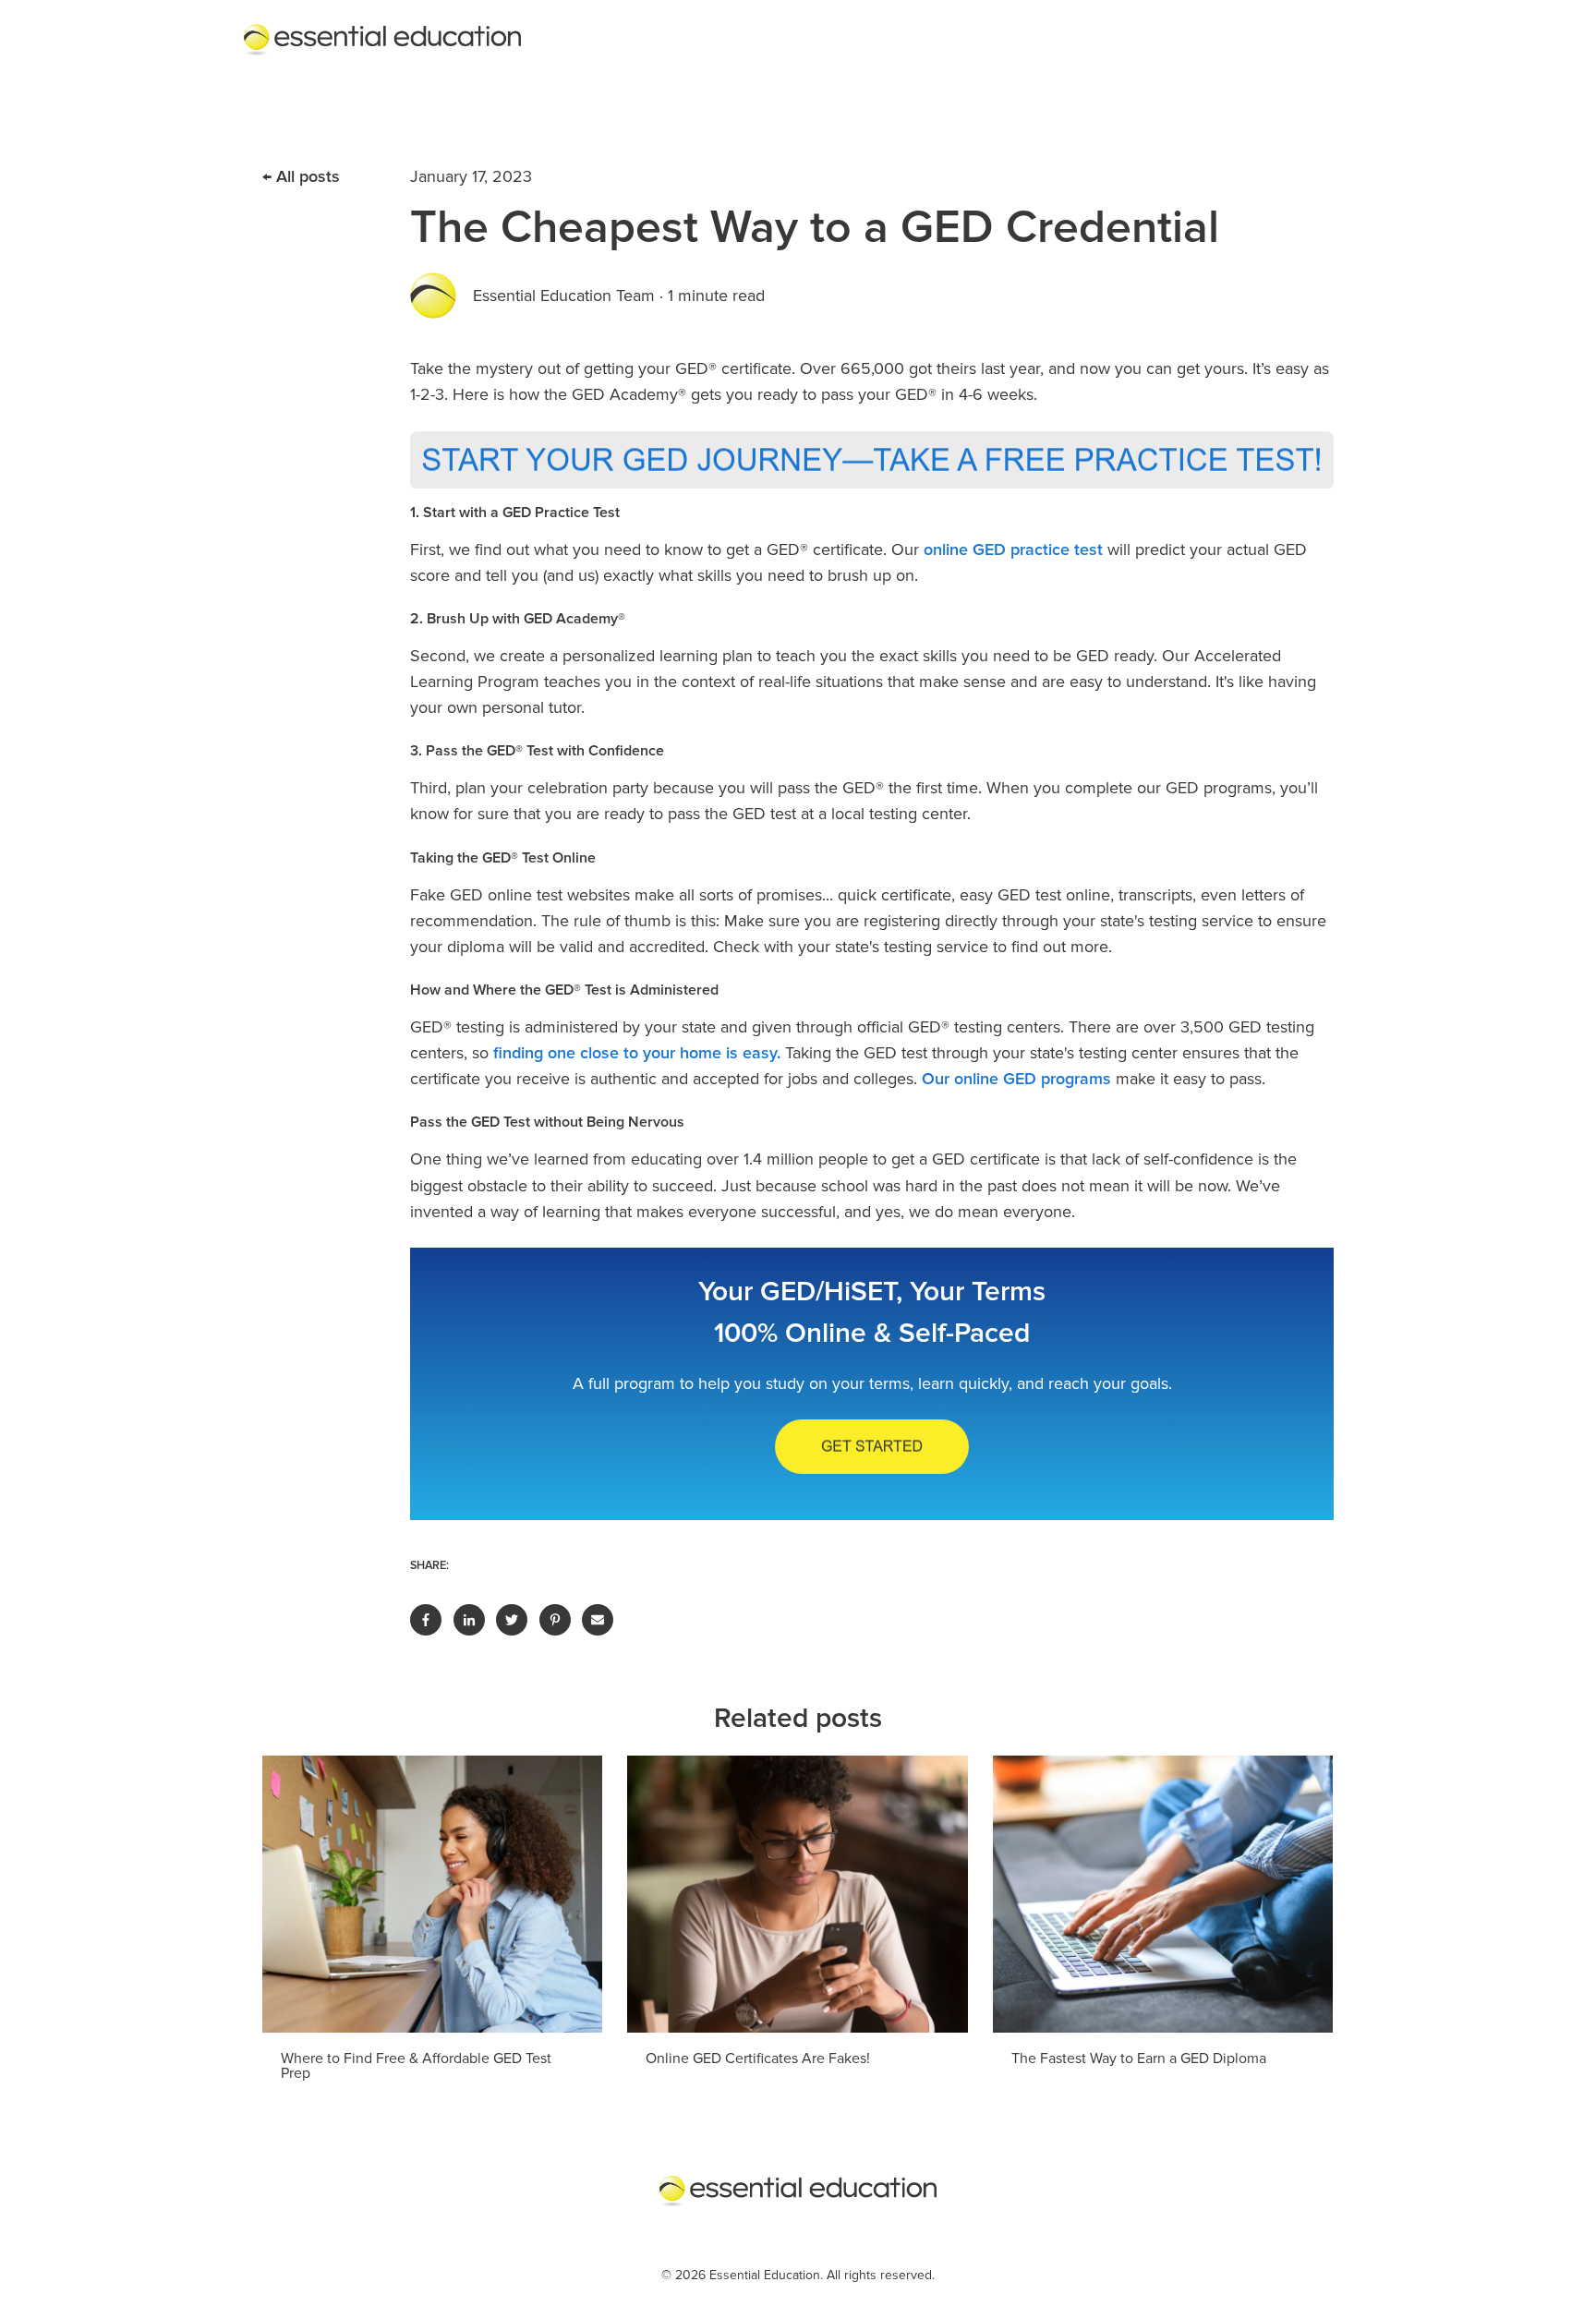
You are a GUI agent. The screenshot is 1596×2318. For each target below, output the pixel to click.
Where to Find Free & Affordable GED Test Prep (416, 2066)
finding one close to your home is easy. (637, 1053)
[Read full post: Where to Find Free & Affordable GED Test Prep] (432, 1894)
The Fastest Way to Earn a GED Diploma (1139, 2058)
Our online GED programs (1016, 1079)
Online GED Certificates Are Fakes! (758, 2058)
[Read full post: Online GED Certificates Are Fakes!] (797, 1894)
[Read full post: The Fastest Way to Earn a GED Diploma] (1163, 1894)
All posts (308, 176)
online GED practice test (1013, 549)
